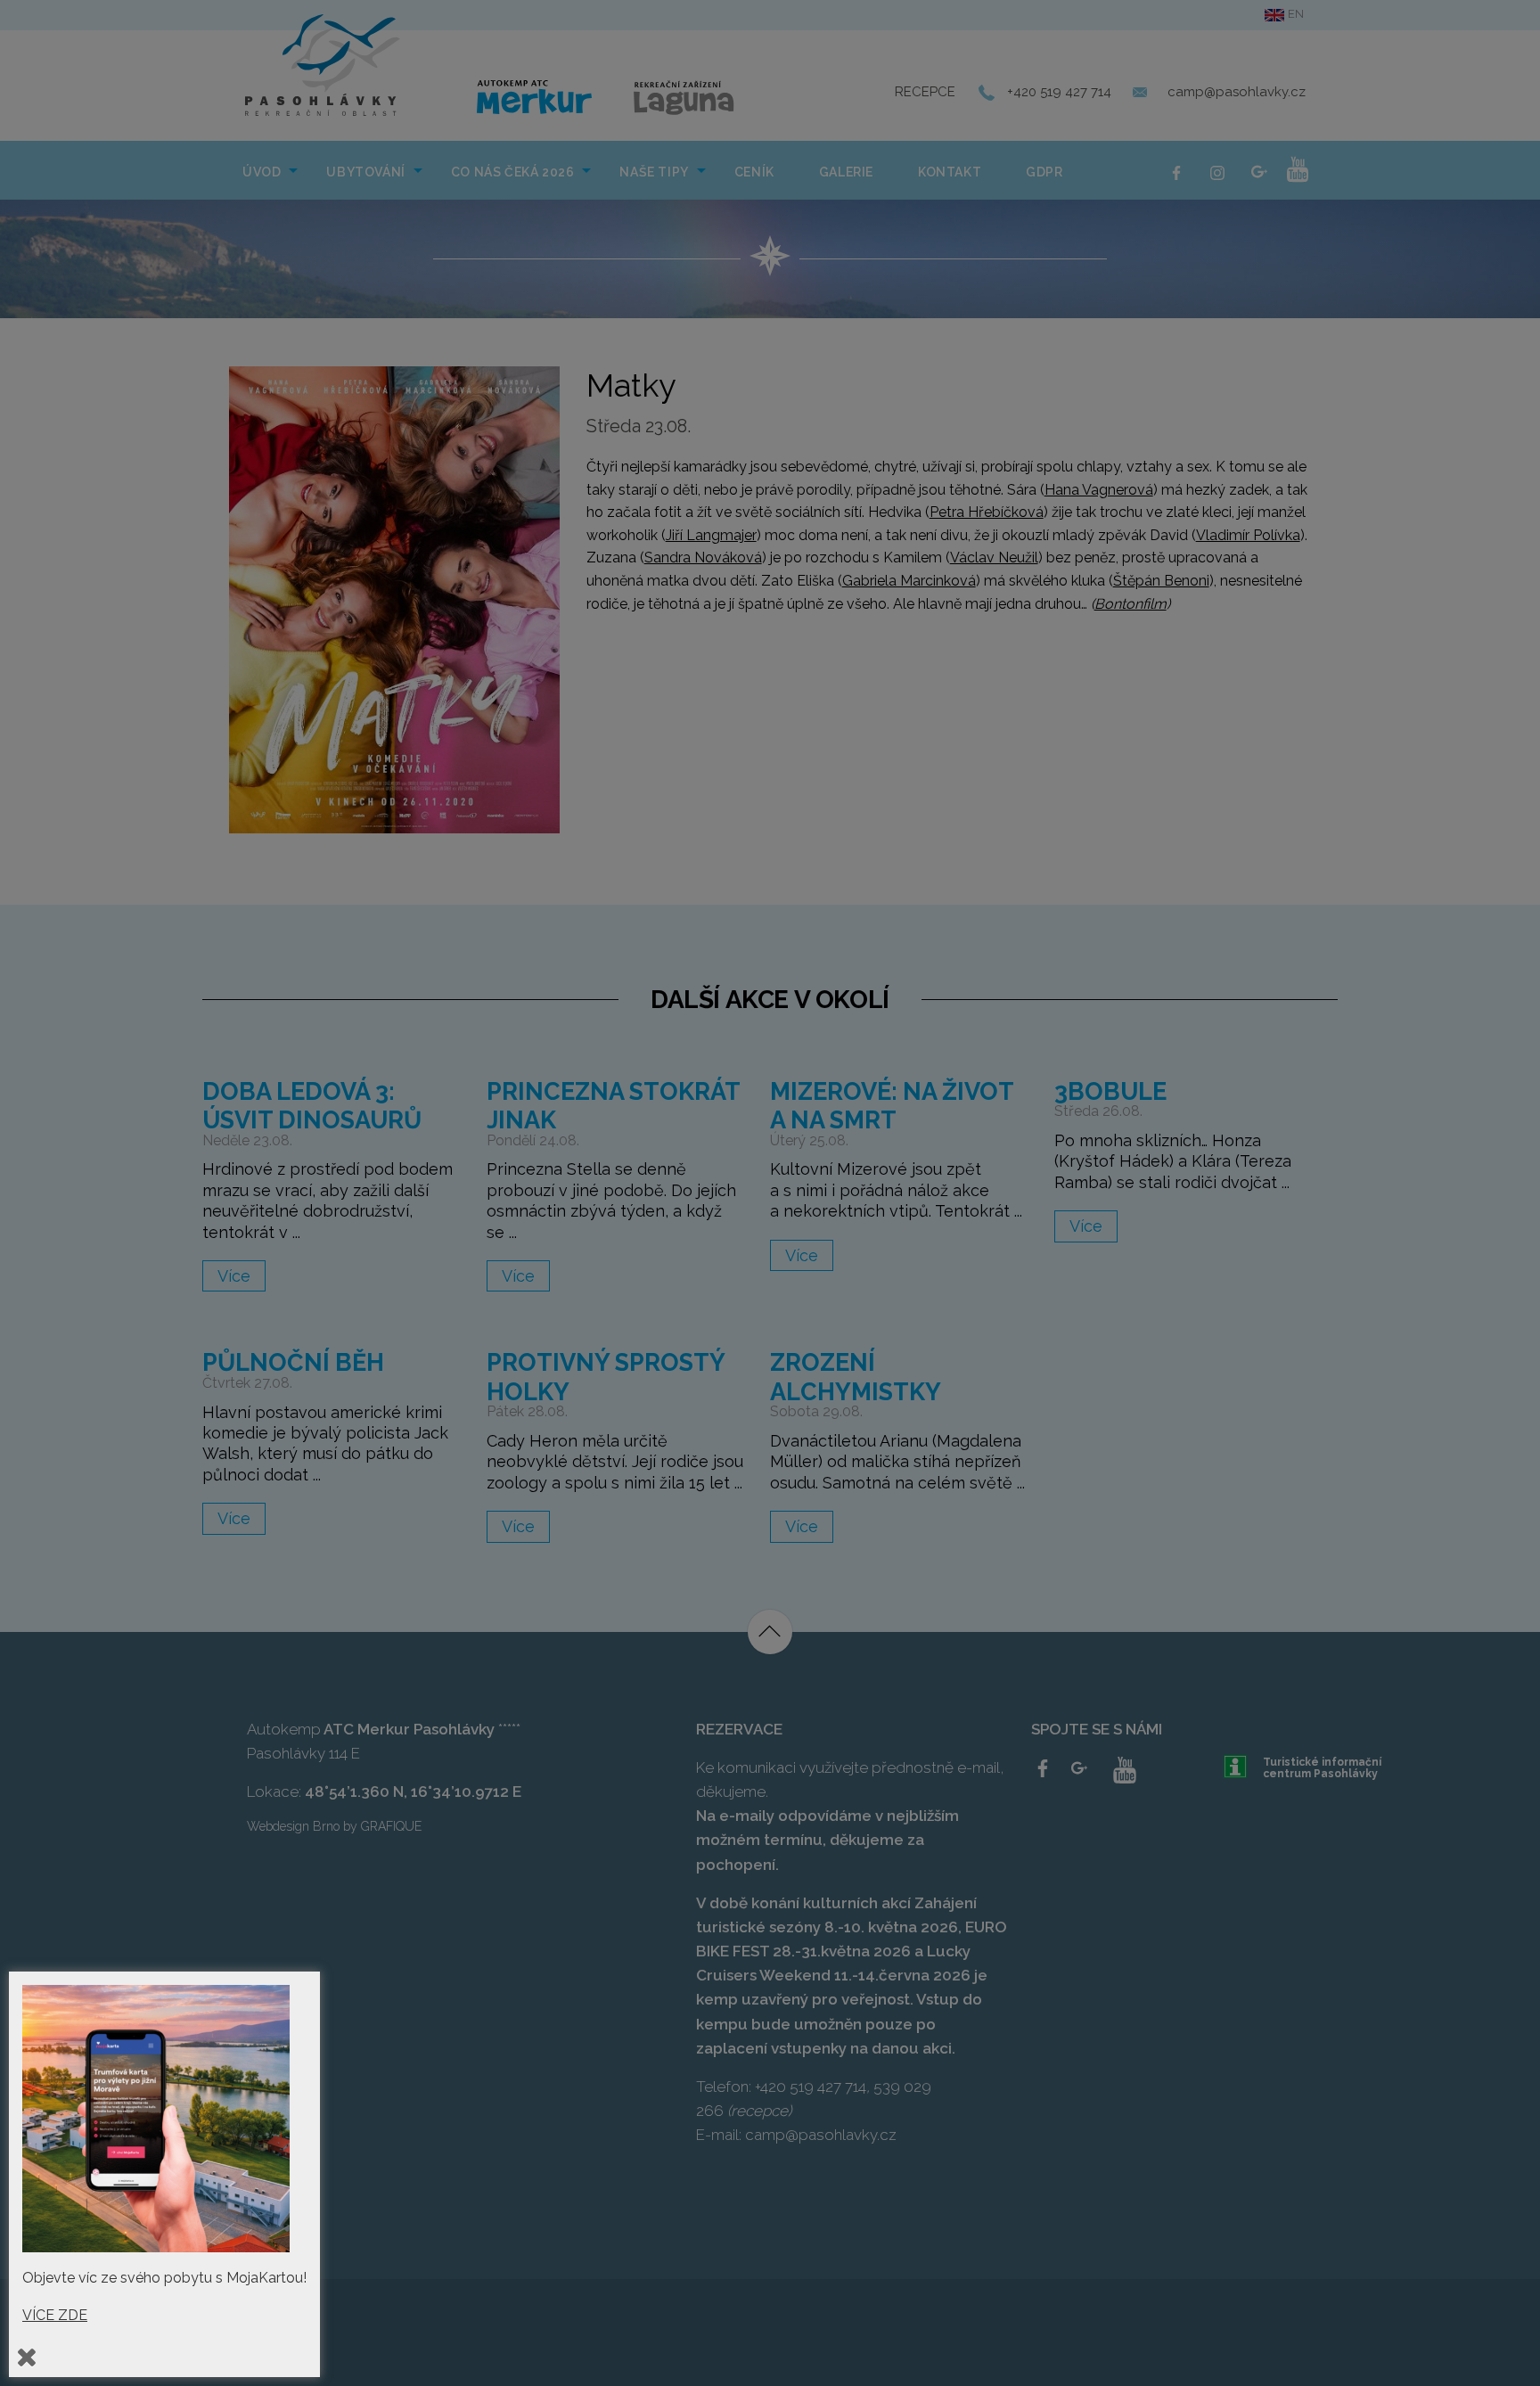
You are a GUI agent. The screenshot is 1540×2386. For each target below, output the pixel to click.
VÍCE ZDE (55, 2315)
